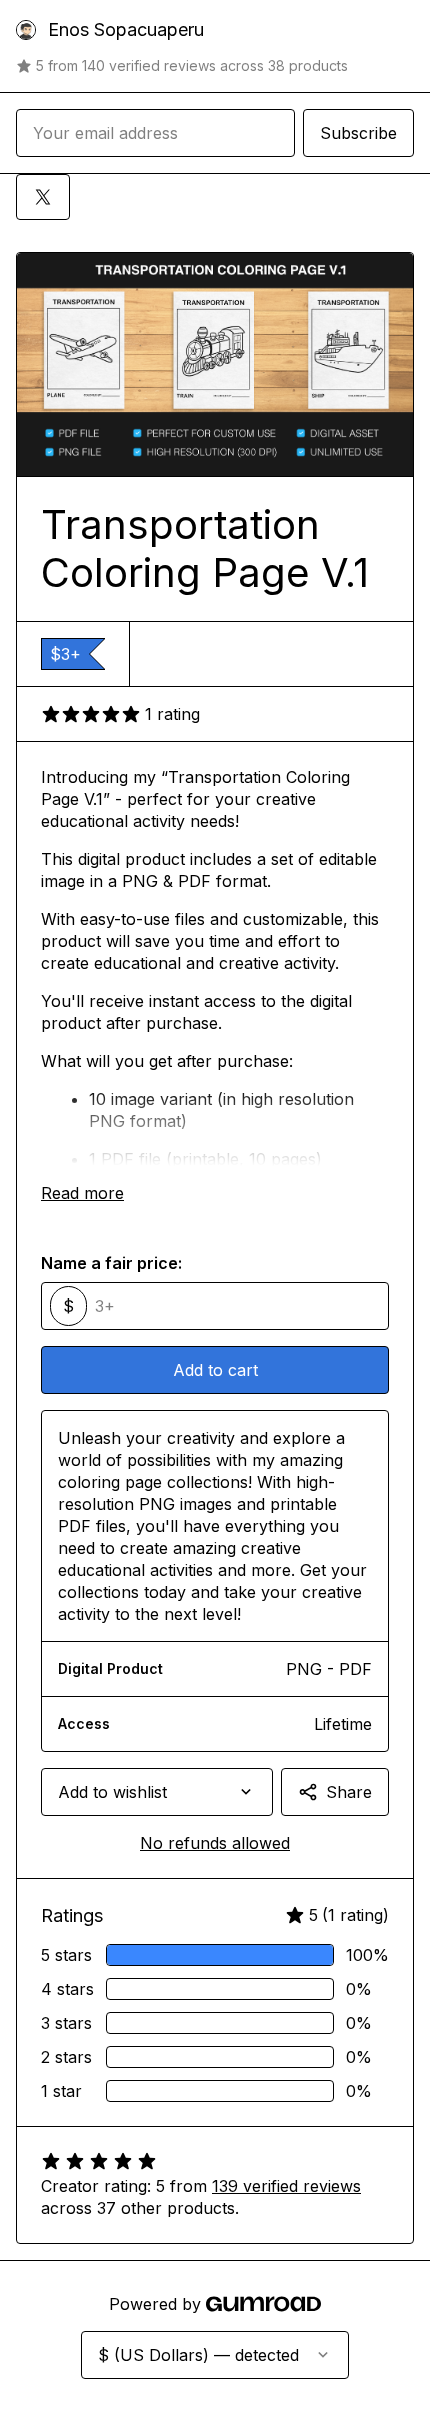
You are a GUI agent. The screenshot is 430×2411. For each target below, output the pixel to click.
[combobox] (157, 1792)
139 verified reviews (286, 2186)
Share (349, 1792)
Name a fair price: (111, 1263)
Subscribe (358, 133)
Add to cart (215, 1370)
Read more (82, 1193)
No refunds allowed (215, 1843)
